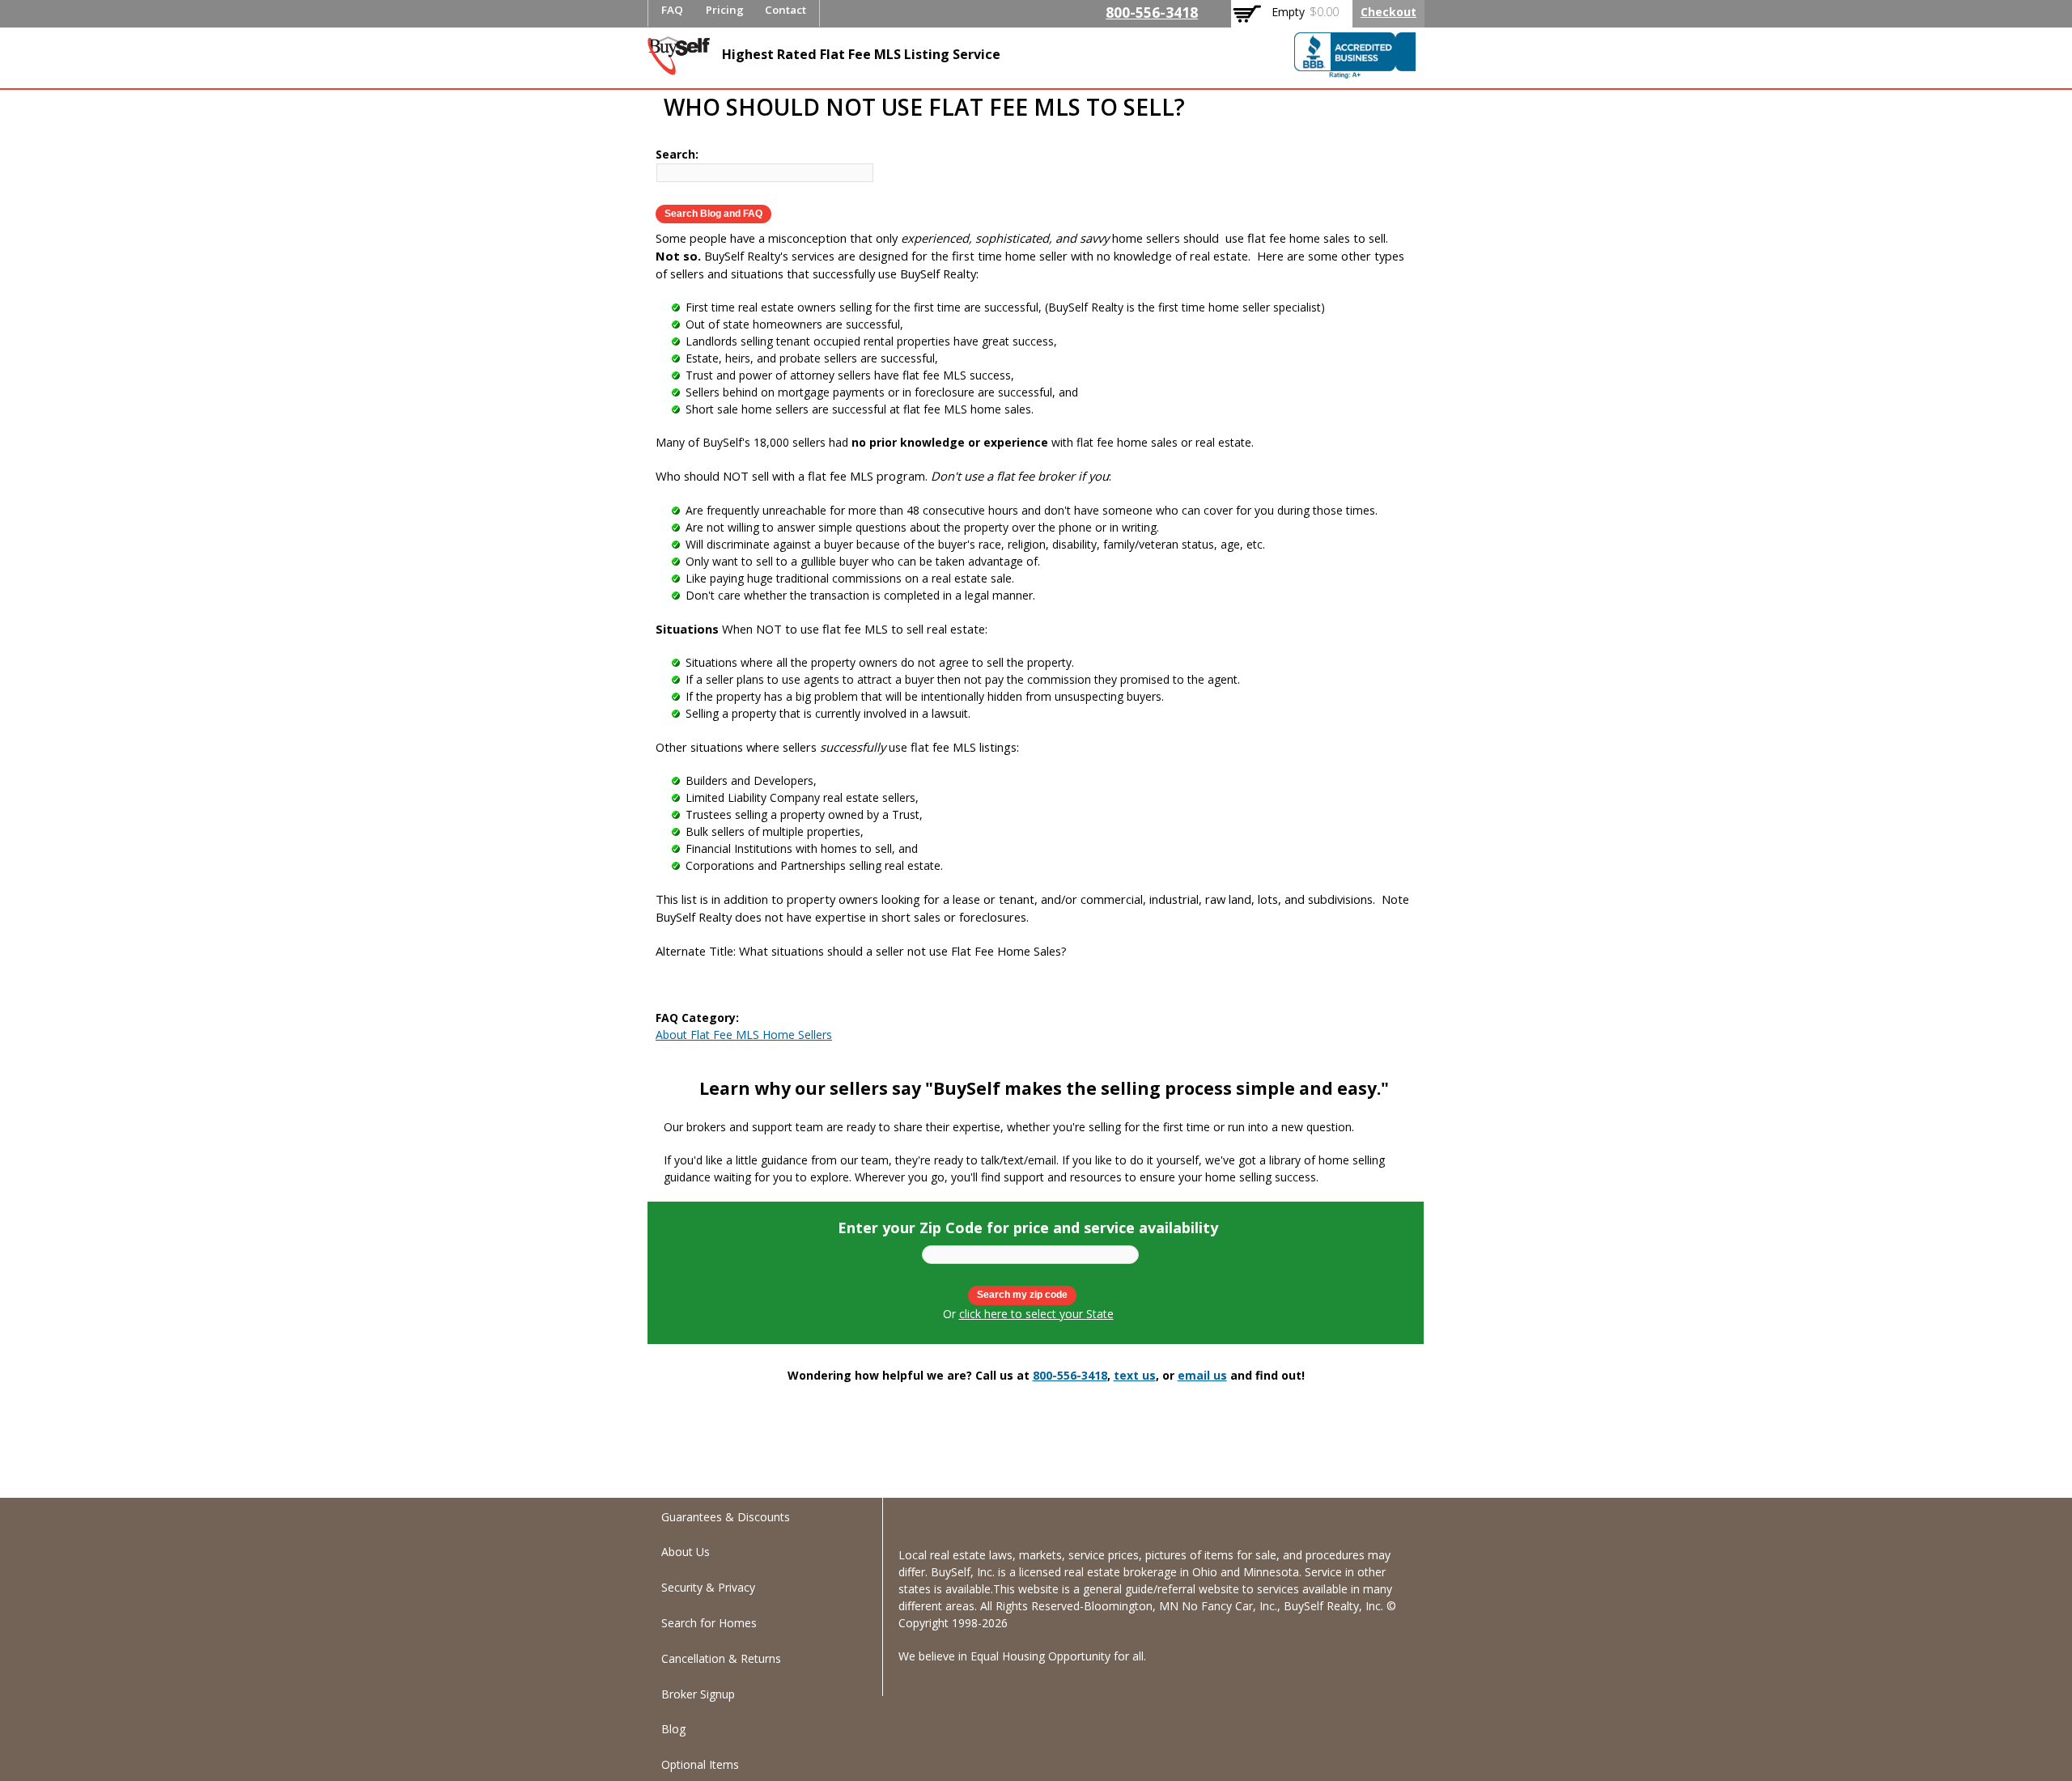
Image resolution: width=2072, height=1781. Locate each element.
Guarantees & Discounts (726, 1517)
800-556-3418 (1152, 12)
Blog (673, 1729)
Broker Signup (698, 1694)
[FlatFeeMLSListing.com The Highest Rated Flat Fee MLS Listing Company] (679, 67)
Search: (677, 154)
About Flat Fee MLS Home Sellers (744, 1035)
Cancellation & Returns (721, 1658)
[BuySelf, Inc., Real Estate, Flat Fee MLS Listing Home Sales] (1355, 60)
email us (1202, 1375)
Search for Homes (709, 1623)
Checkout (1388, 12)
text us (1135, 1375)
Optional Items (700, 1764)
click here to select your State (1036, 1314)
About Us (686, 1552)
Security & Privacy (708, 1587)
